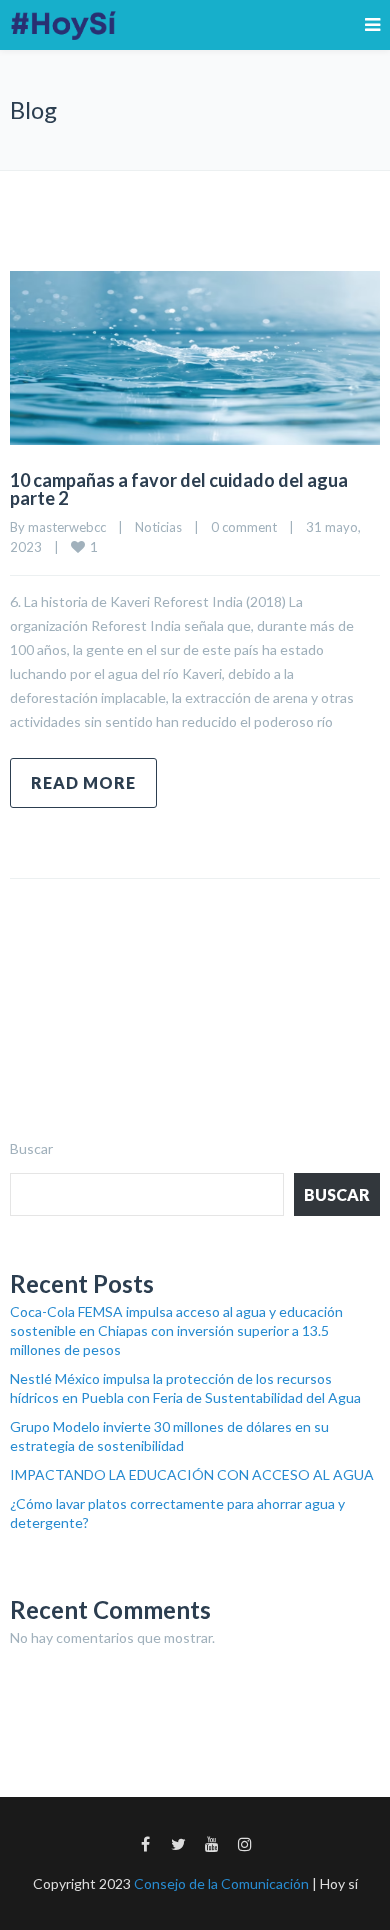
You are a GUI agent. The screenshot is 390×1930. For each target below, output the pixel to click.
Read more (83, 782)
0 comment (244, 527)
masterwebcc (67, 527)
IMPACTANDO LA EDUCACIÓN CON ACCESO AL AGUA (192, 1474)
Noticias (158, 527)
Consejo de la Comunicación (221, 1883)
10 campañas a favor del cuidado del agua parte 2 (179, 489)
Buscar (31, 1148)
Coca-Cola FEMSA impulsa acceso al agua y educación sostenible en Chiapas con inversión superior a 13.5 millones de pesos (176, 1330)
